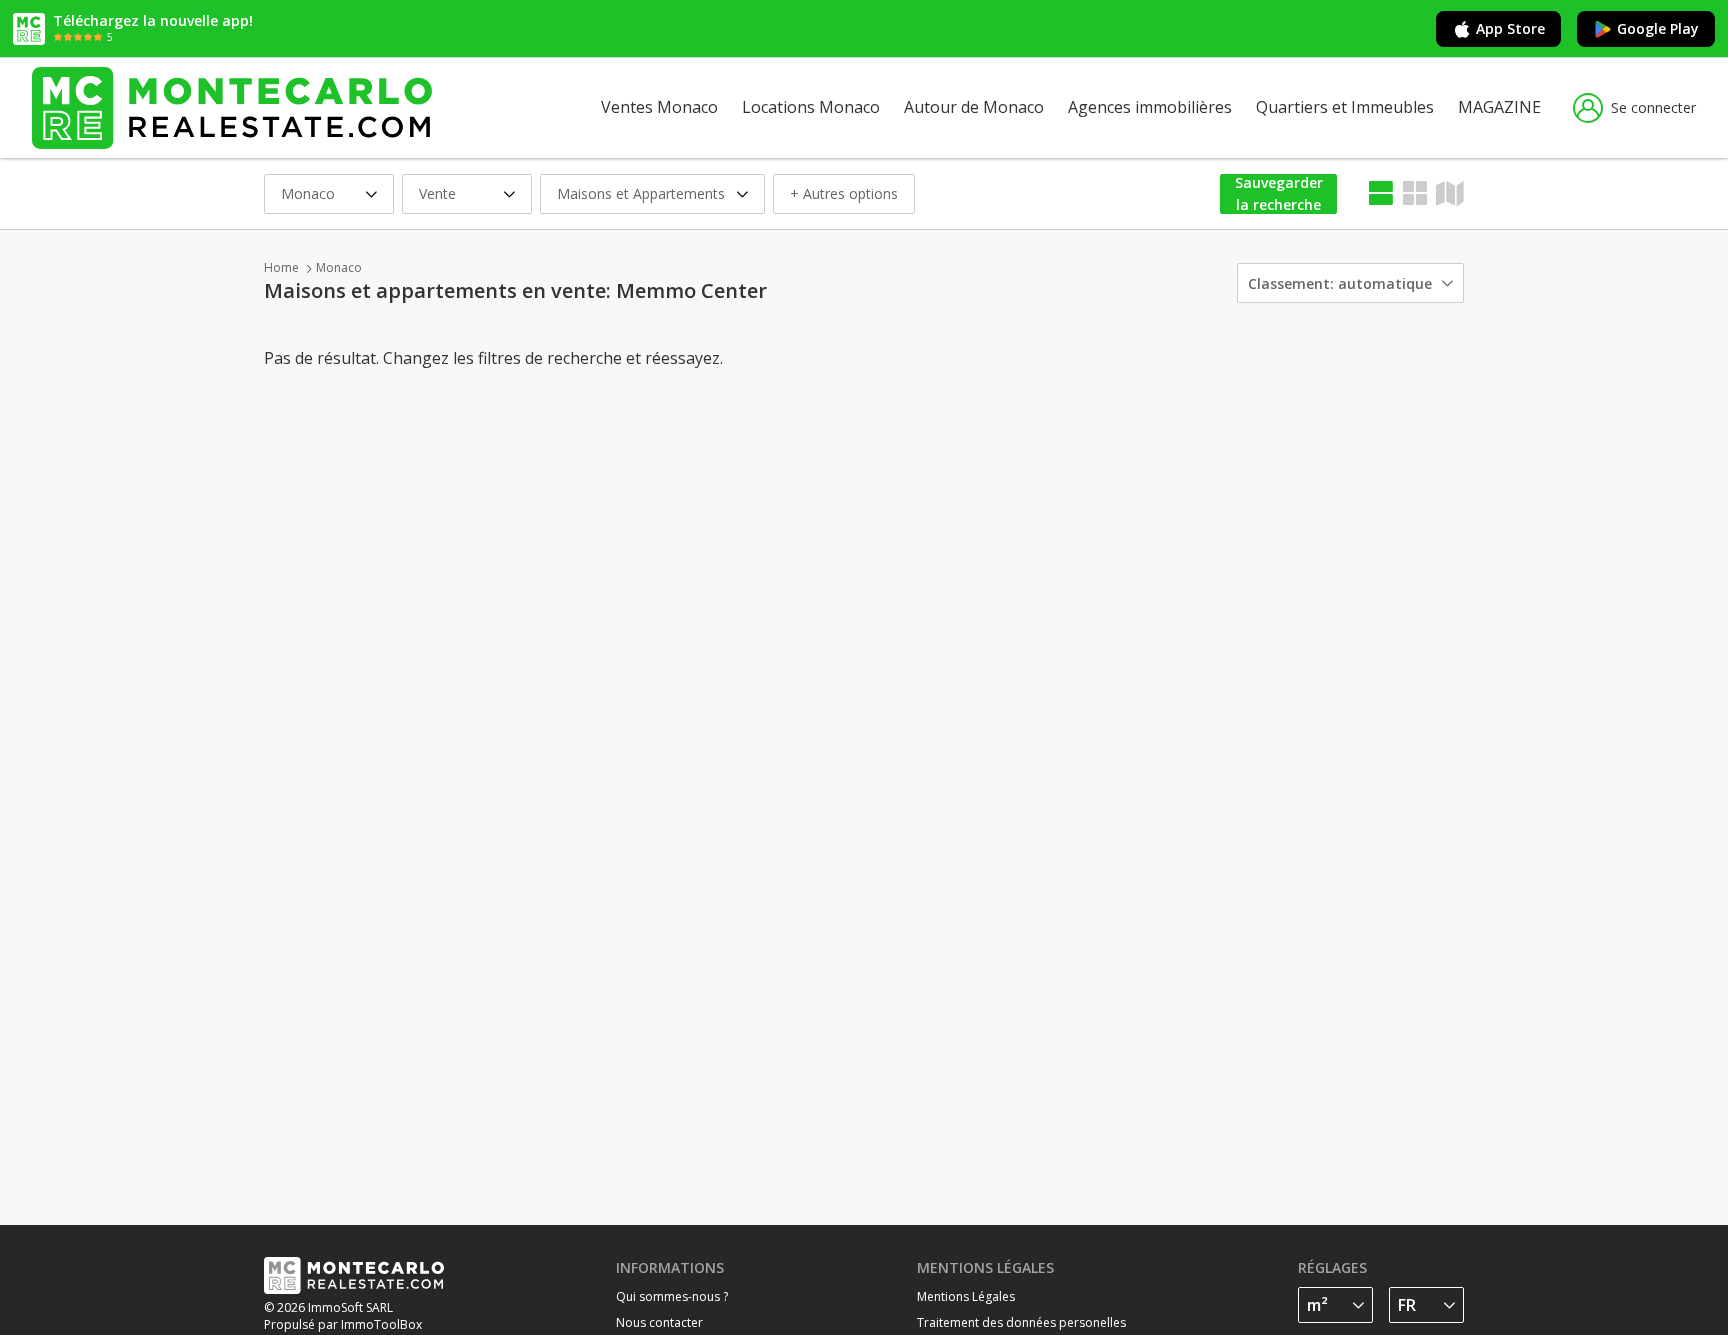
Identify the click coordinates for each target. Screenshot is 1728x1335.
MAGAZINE (1499, 107)
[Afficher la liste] (1381, 193)
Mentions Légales (966, 1296)
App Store (1510, 28)
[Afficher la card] (1415, 193)
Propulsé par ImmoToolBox (343, 1324)
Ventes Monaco (659, 107)
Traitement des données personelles (1021, 1322)
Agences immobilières (1150, 107)
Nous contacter (659, 1322)
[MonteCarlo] (232, 107)
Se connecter (1653, 107)
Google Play (1658, 28)
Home (281, 267)
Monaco (339, 267)
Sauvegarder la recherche (1279, 194)
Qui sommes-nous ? (672, 1296)
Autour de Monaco (974, 107)
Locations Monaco (811, 107)
